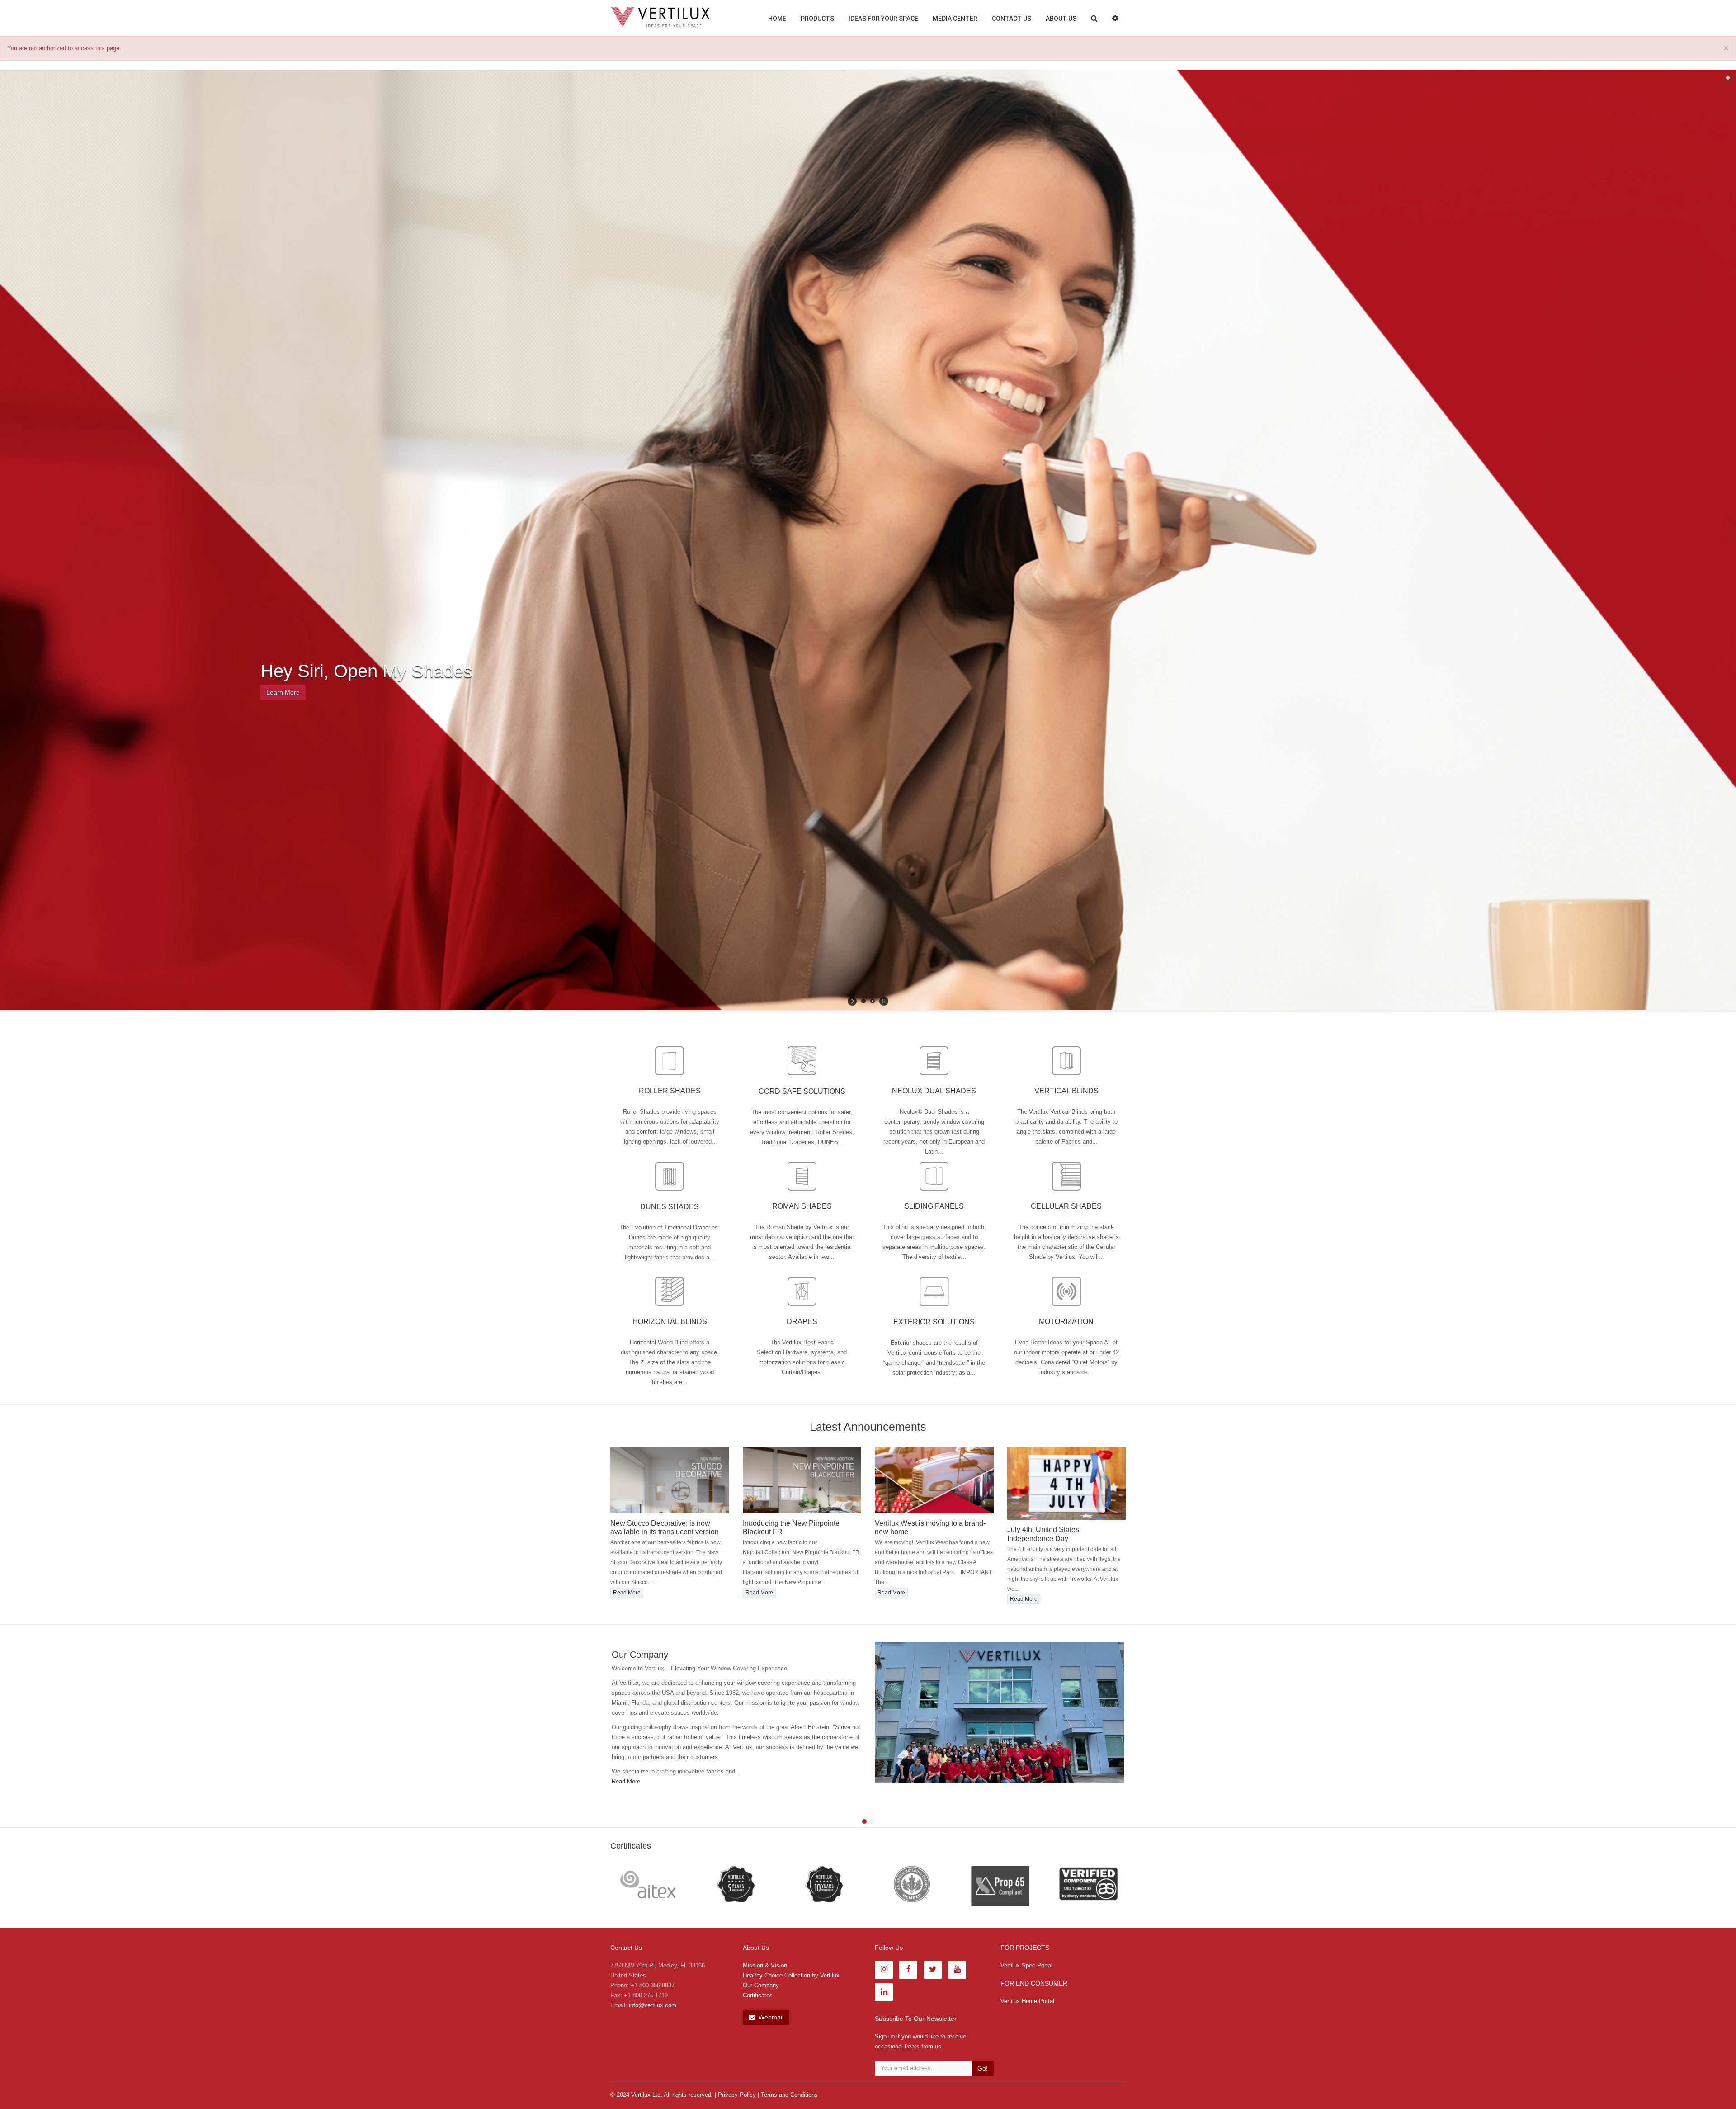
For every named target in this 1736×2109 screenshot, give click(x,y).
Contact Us (1012, 19)
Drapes (802, 1322)
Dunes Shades (670, 1207)
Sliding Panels (934, 1206)
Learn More (283, 692)
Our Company (761, 1985)
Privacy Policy (737, 2095)
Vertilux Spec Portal (1026, 1965)
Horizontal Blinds (670, 1322)
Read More (674, 1448)
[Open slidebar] (1115, 18)
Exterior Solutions (934, 1322)
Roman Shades (802, 1206)
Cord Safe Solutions (802, 1091)
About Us (1061, 19)
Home (777, 19)
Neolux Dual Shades (934, 1091)
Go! (983, 2068)
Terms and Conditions (789, 2095)
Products (817, 19)
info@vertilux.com (653, 2005)
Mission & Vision (765, 1965)
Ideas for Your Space (883, 19)
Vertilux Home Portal (1027, 2001)
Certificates (758, 1995)
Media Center (955, 19)
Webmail (770, 2017)
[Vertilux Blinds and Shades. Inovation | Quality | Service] (660, 17)
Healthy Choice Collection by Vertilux (791, 1975)
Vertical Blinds (1066, 1091)
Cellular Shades (1066, 1206)
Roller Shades (670, 1091)
